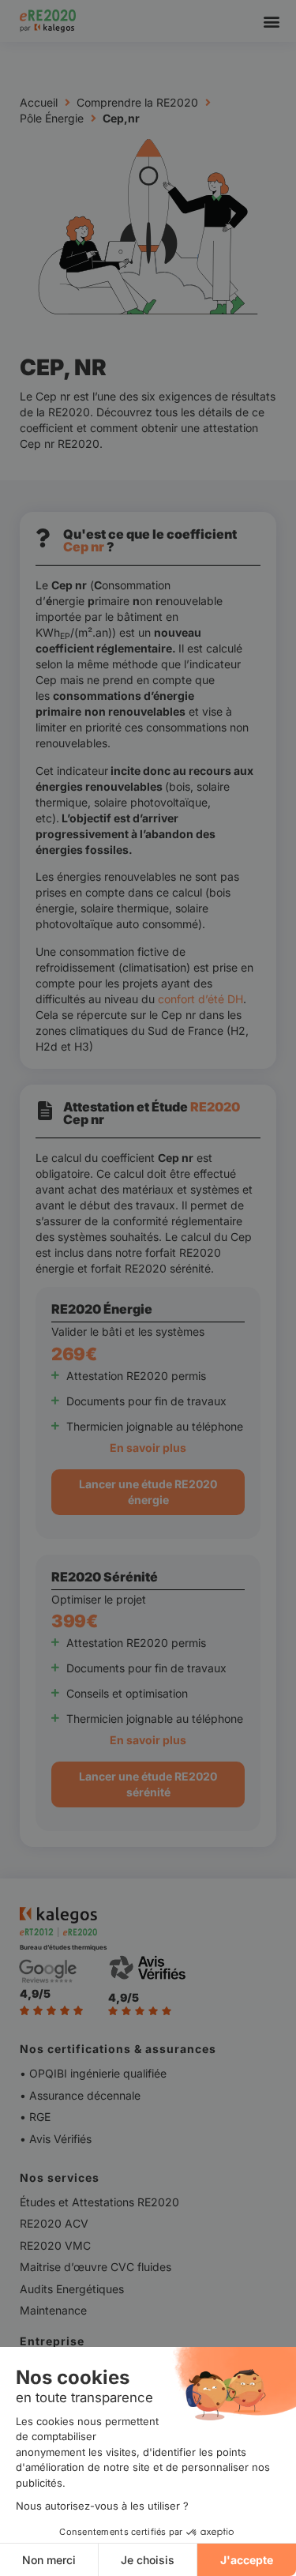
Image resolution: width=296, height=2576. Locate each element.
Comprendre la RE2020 (137, 102)
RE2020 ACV (54, 2223)
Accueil (39, 102)
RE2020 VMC (55, 2245)
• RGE (35, 2117)
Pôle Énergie (52, 118)
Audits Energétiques (72, 2289)
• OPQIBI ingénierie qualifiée (95, 2073)
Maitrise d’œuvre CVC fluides (96, 2267)
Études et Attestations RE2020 (99, 2202)
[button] (271, 21)
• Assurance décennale (80, 2095)
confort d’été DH (200, 999)
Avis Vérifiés (60, 2139)
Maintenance (53, 2310)
